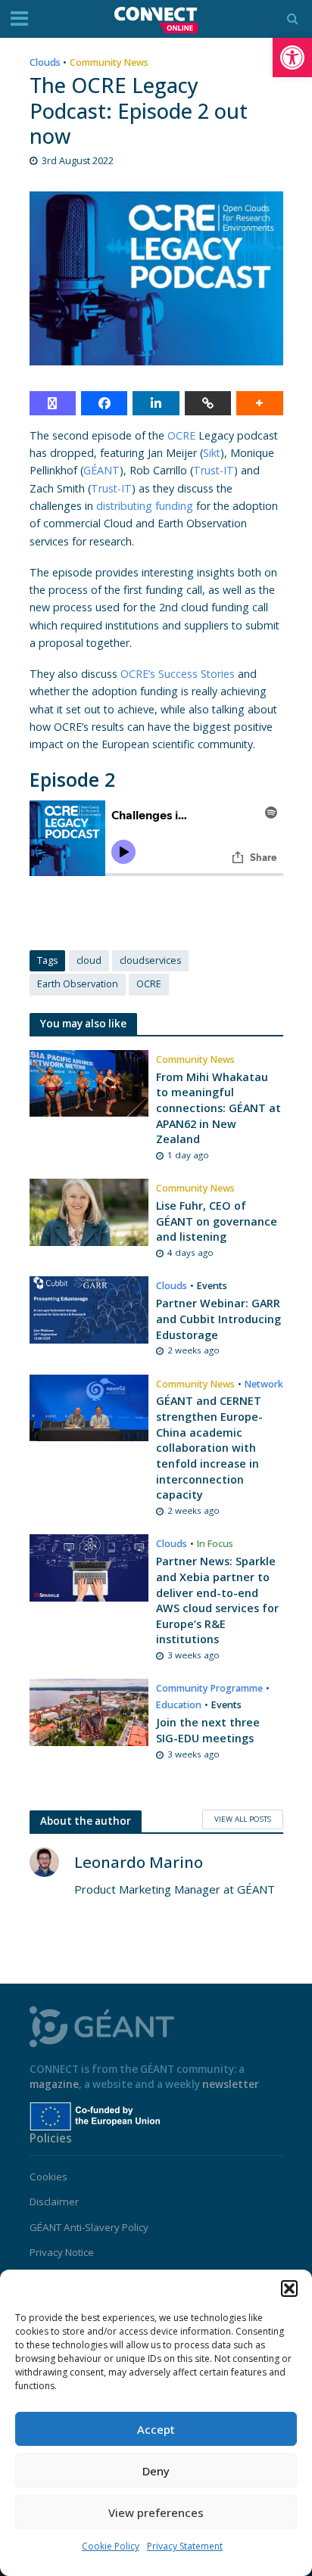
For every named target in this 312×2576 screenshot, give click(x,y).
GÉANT (101, 470)
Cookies (48, 2177)
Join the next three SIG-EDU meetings (208, 1730)
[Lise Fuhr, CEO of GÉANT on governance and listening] (89, 1210)
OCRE (181, 435)
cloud (89, 960)
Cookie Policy (111, 2546)
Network (264, 1384)
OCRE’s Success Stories (178, 674)
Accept (156, 2429)
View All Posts (243, 1819)
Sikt (212, 453)
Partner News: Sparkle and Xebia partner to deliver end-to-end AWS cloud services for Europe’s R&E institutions (217, 1600)
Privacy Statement (185, 2546)
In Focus (215, 1544)
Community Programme (209, 1688)
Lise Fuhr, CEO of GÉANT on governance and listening (217, 1221)
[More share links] (259, 403)
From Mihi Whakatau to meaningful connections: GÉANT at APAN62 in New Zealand (218, 1108)
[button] (292, 57)
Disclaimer (54, 2202)
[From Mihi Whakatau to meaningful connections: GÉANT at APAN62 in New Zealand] (89, 1082)
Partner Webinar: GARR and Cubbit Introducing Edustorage (218, 1319)
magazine (54, 2084)
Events (212, 1286)
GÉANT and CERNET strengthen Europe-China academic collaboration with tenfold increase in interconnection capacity (209, 1448)
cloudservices (150, 960)
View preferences (156, 2512)
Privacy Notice (62, 2252)
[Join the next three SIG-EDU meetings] (89, 1711)
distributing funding (145, 506)
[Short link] (208, 403)
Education (179, 1705)
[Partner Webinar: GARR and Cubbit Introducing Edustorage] (89, 1309)
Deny (156, 2471)
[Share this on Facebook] (104, 403)
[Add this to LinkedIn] (156, 403)
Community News (109, 62)
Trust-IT (214, 470)
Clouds (45, 62)
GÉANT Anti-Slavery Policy (89, 2227)
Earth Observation (78, 984)
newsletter (231, 2084)
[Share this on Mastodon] (53, 403)
